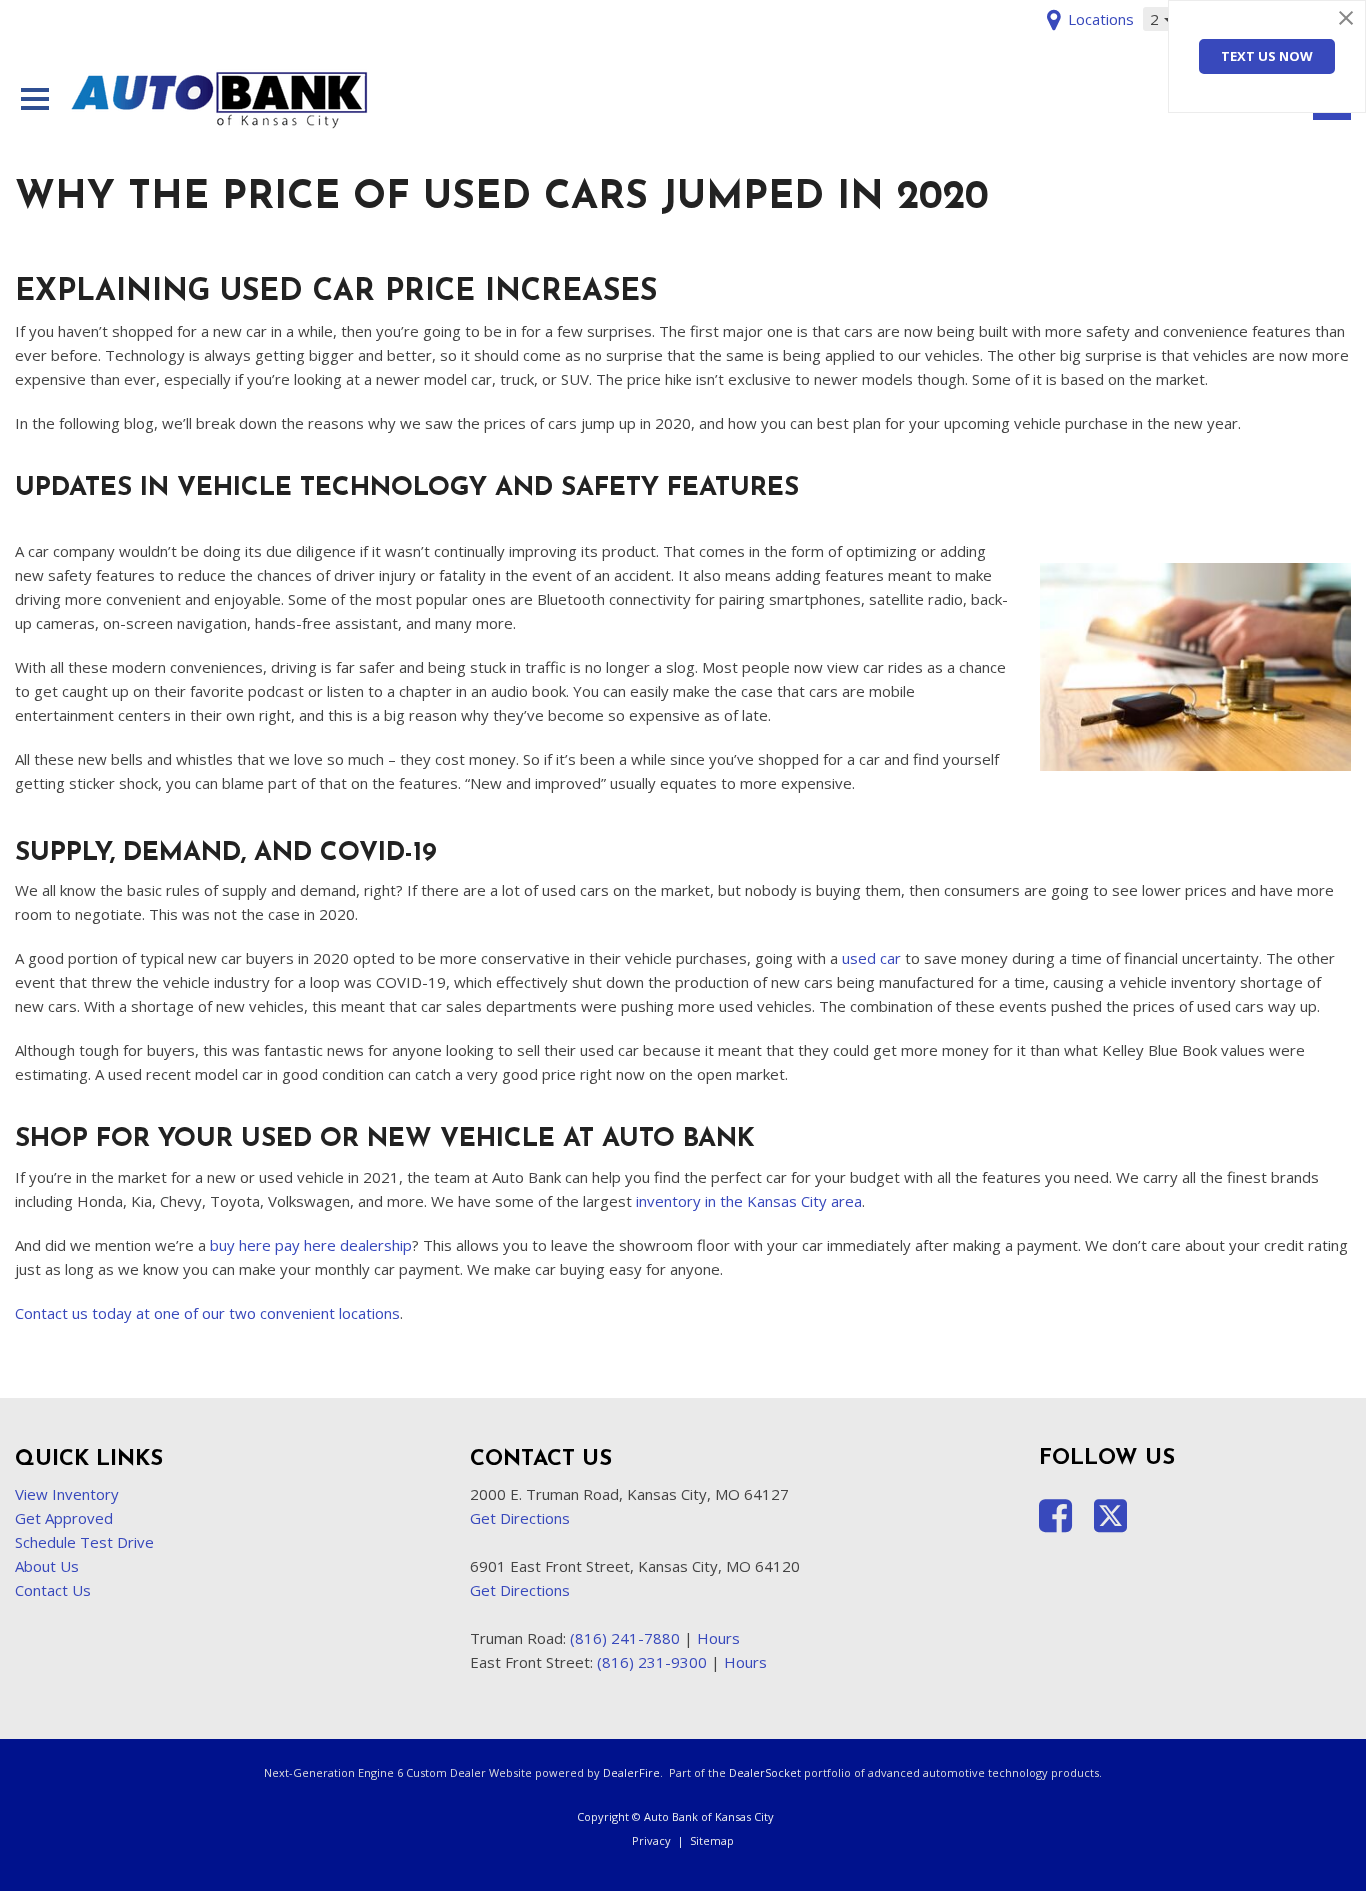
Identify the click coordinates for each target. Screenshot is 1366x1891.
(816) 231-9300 (652, 1662)
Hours (718, 1638)
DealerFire (631, 1772)
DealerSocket (765, 1772)
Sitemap (712, 1840)
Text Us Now (1267, 56)
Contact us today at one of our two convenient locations (207, 1313)
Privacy (651, 1840)
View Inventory (67, 1494)
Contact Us (53, 1590)
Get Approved (64, 1518)
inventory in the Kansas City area (749, 1201)
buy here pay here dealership (311, 1245)
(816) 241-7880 (625, 1638)
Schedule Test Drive (84, 1542)
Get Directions (520, 1518)
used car (871, 958)
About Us (47, 1566)
